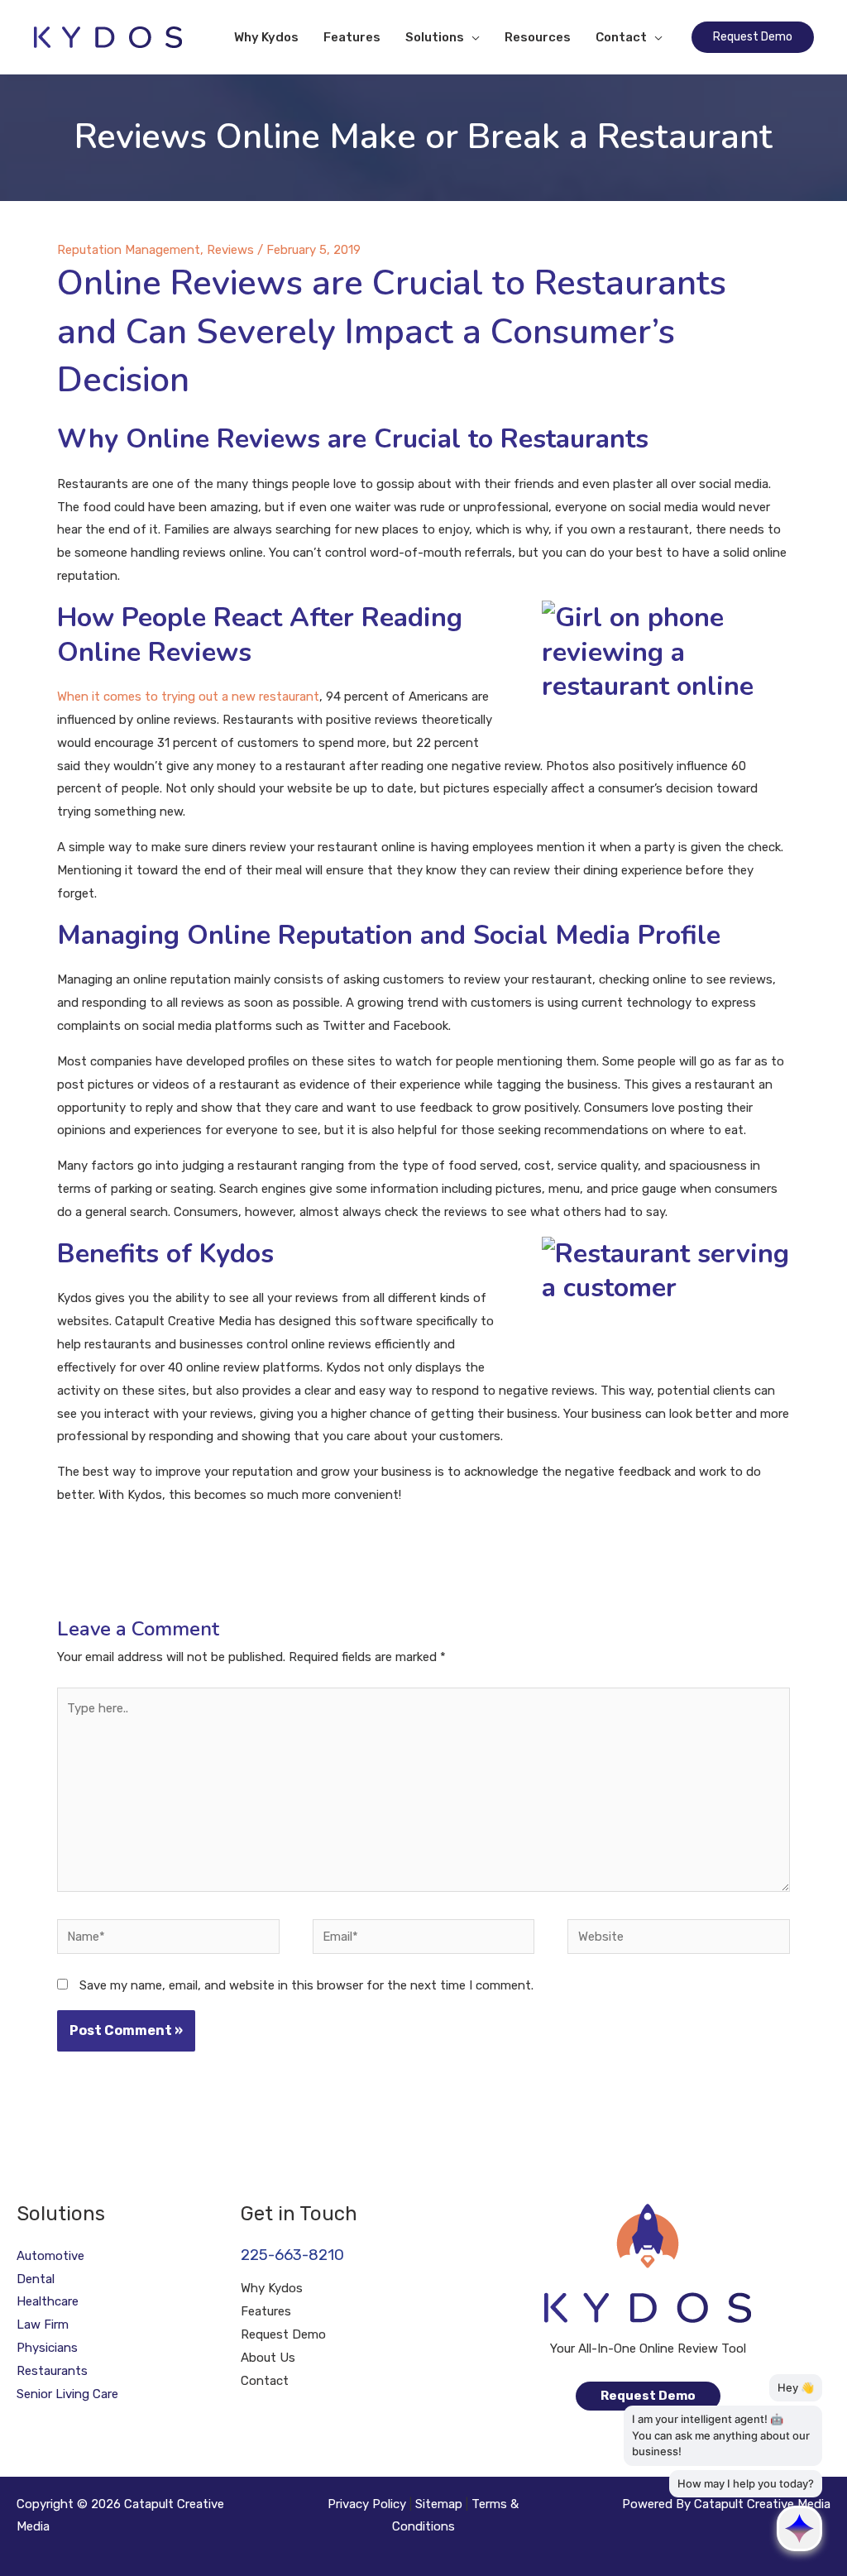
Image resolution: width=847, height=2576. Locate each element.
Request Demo (283, 2334)
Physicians (47, 2348)
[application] (472, 37)
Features (266, 2311)
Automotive (50, 2256)
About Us (268, 2358)
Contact (265, 2381)
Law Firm (43, 2325)
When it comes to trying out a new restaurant (188, 697)
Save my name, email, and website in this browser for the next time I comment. (306, 1985)
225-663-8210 (292, 2255)
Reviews (230, 250)
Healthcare (48, 2301)
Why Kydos (272, 2288)
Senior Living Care (67, 2394)
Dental (36, 2279)
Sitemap (439, 2504)
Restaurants (52, 2371)
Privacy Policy (367, 2504)
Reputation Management (129, 250)
